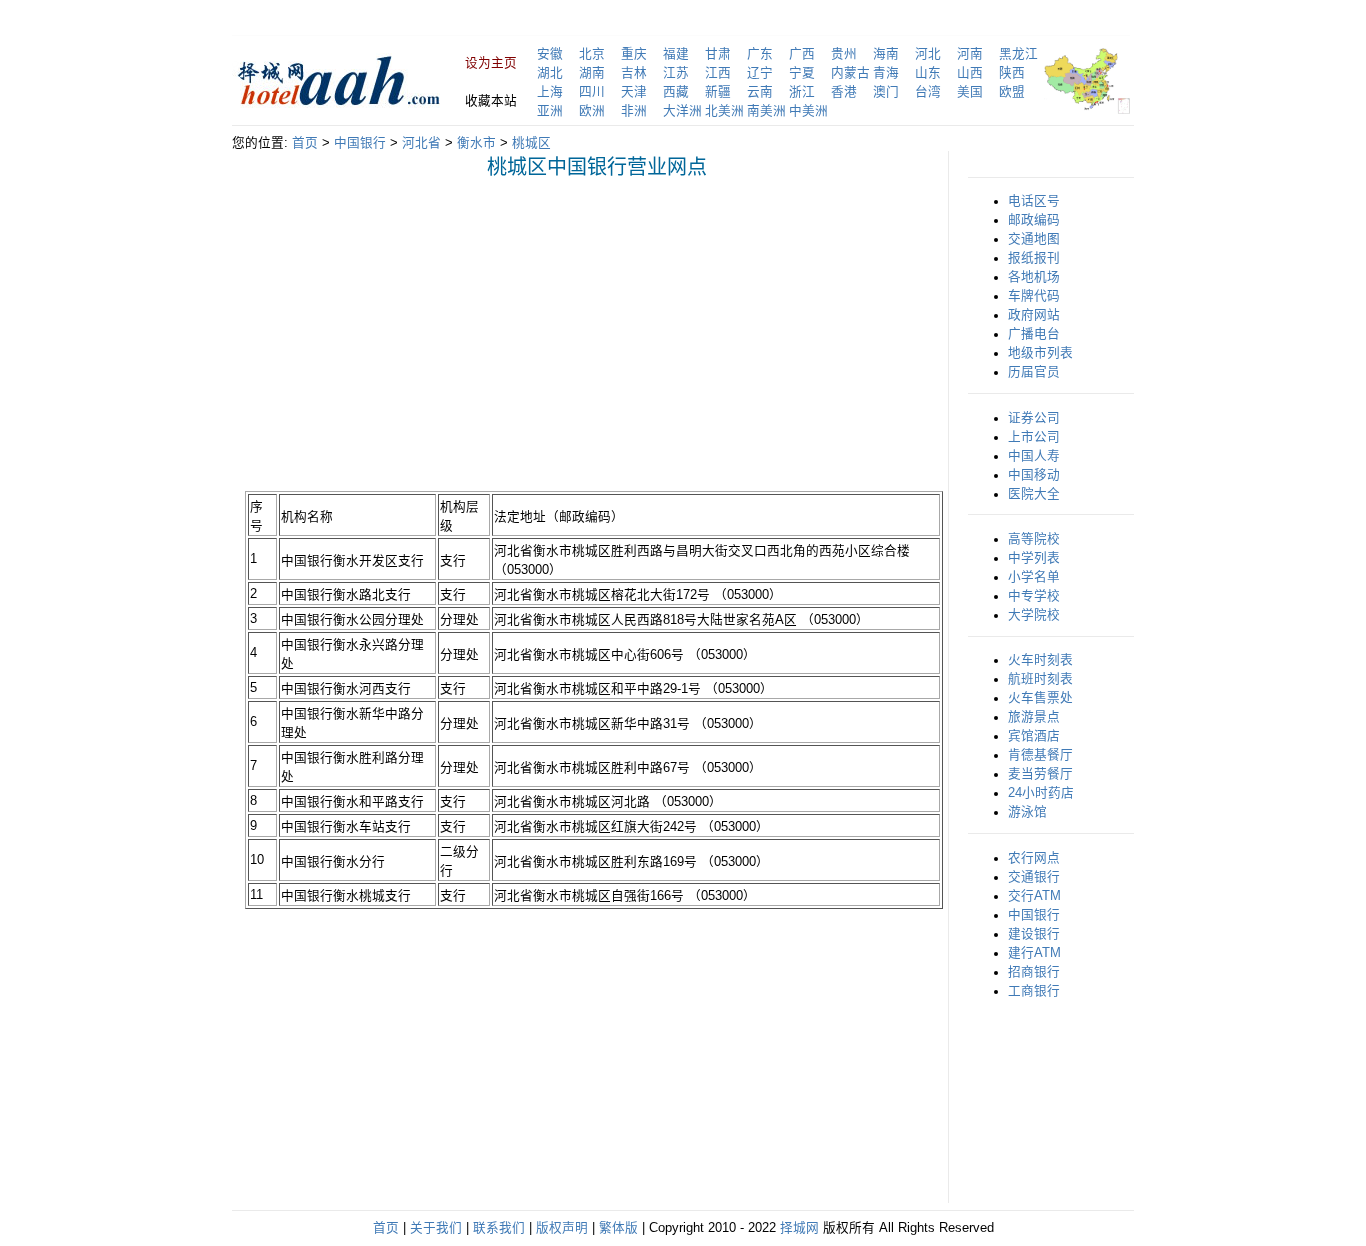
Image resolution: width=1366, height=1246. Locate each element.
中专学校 (1034, 596)
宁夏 (802, 73)
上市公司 (1034, 437)
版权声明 (562, 1228)
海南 (886, 54)
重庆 (634, 54)
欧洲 (592, 111)
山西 (970, 73)
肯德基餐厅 (1040, 755)
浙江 (802, 92)
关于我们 (436, 1228)
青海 (886, 73)
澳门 (886, 92)
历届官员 (1034, 372)
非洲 (634, 111)
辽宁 (760, 73)
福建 (676, 54)
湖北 (550, 73)
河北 (928, 54)
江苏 (676, 73)
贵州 (844, 54)
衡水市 (476, 143)
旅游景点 (1034, 717)
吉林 (634, 73)
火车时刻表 (1040, 660)
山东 (928, 73)
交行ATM (1034, 896)
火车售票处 (1040, 698)
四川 (592, 92)
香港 (844, 92)
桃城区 (531, 143)
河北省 (421, 143)
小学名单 (1034, 577)
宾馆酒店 (1034, 736)
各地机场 (1034, 277)
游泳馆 (1027, 812)
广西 (802, 54)
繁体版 (618, 1228)
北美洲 (724, 111)
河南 (970, 54)
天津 (634, 92)
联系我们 (499, 1228)
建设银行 (1034, 934)
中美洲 (808, 111)
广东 (760, 54)
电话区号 (1034, 201)
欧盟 (1012, 92)
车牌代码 (1034, 296)
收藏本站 (491, 101)
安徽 (550, 54)
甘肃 (718, 54)
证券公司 (1034, 418)
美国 (970, 92)
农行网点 (1034, 858)
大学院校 (1034, 615)
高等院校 (1034, 539)
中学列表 (1034, 558)
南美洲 (766, 111)
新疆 (718, 92)
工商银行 (1034, 991)
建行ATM (1034, 953)
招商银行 (1034, 972)
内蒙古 (850, 73)
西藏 (676, 92)
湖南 (592, 73)
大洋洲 (682, 111)
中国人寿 (1034, 456)
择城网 (799, 1228)
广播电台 (1034, 334)
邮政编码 (1034, 220)
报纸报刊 (1034, 258)
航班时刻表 (1040, 679)
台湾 (928, 92)
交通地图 (1034, 239)
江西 (718, 73)
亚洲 (550, 111)
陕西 (1012, 73)
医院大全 (1034, 494)
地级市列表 (1040, 353)
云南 (760, 92)
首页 (305, 143)
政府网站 (1034, 315)
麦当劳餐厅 (1040, 774)
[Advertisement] (413, 334)
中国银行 (360, 143)
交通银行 (1034, 877)
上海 (550, 92)
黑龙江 (1018, 54)
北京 (592, 54)
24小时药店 (1041, 793)
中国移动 (1034, 475)
